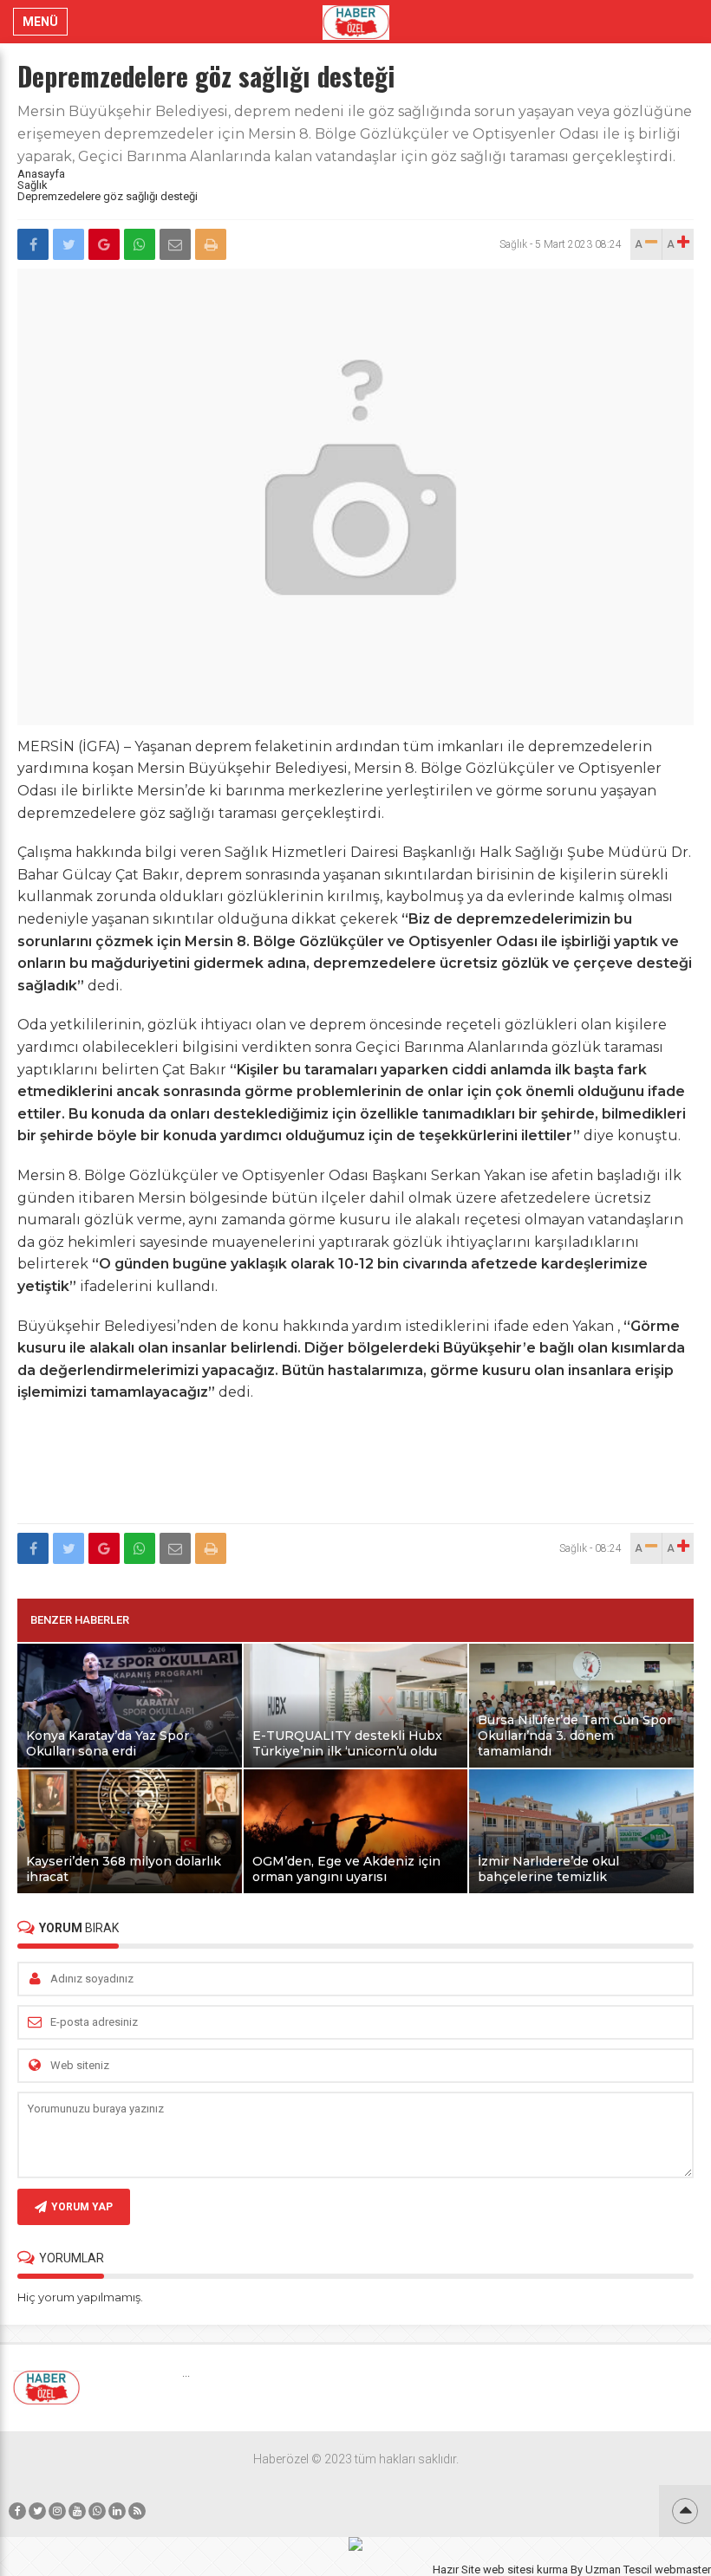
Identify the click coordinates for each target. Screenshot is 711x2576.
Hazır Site (457, 2570)
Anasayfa (41, 174)
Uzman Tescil (619, 2570)
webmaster (683, 2570)
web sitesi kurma (525, 2570)
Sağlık (33, 185)
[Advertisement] (355, 1473)
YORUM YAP (82, 2207)
